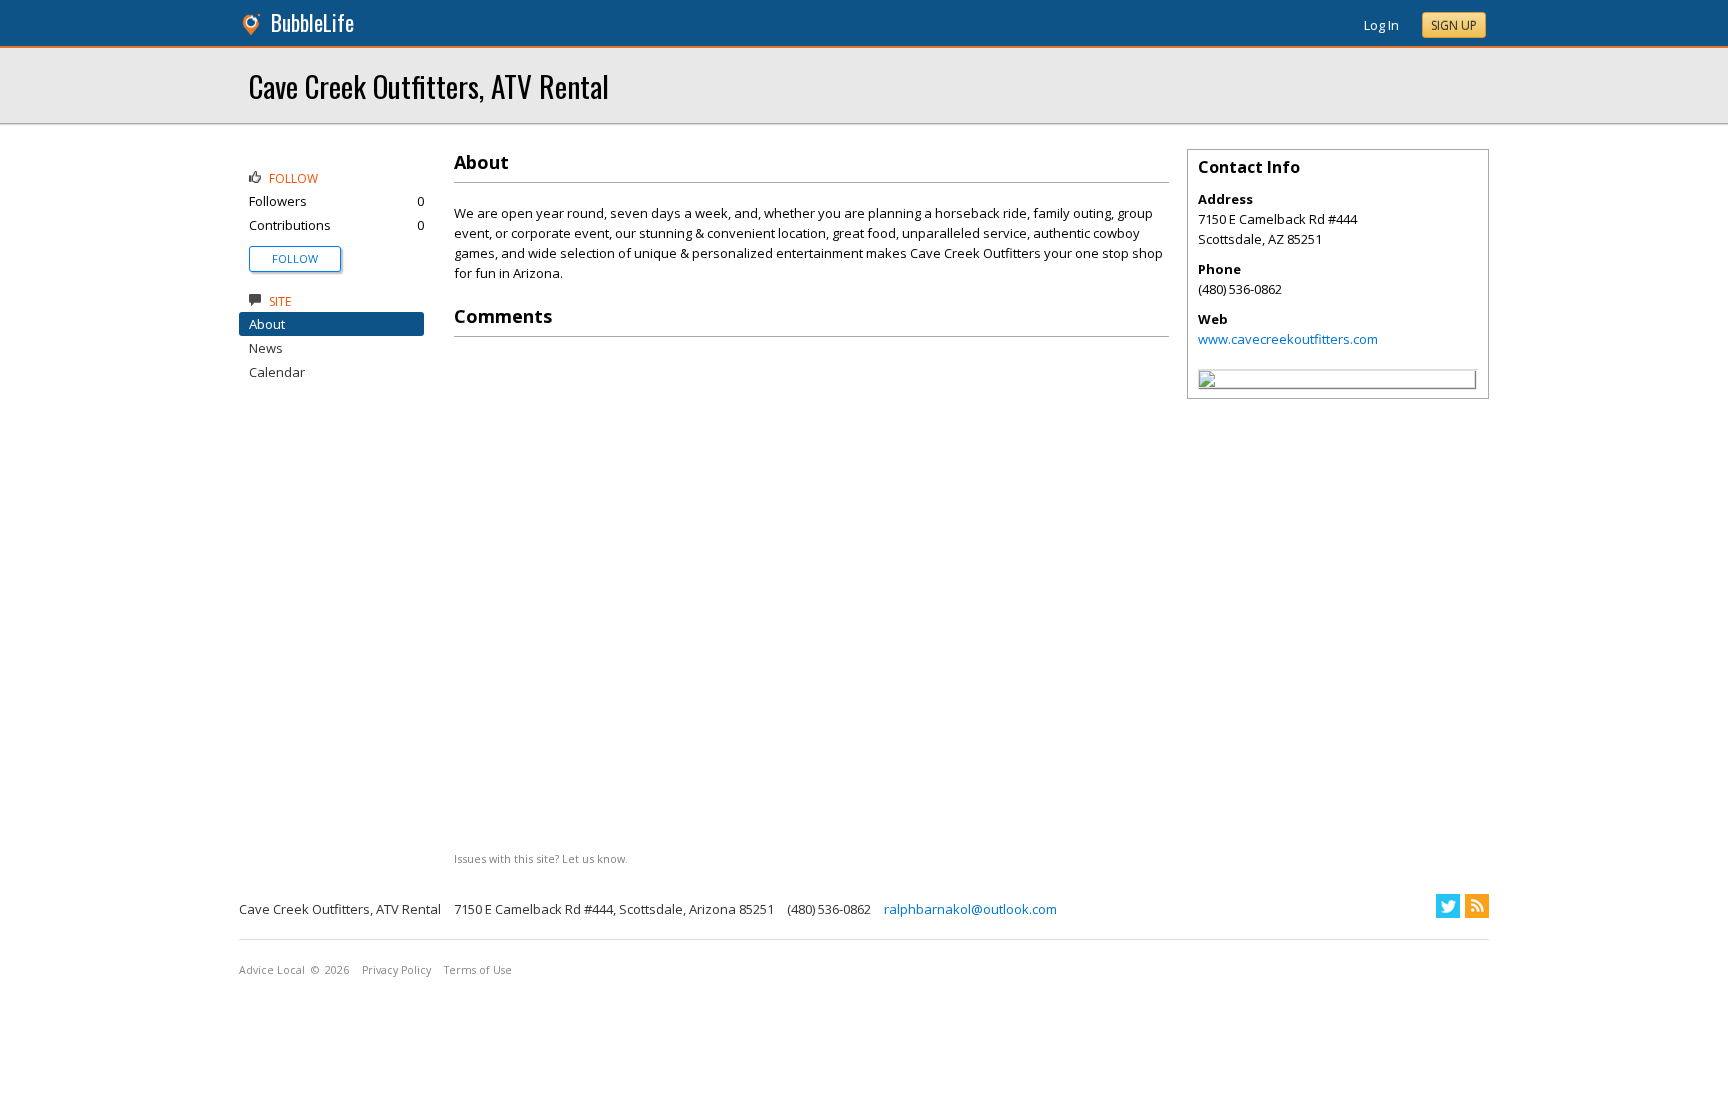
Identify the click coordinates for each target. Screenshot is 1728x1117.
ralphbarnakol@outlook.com (970, 909)
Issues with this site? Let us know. (541, 858)
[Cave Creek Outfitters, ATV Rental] (1207, 382)
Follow (295, 258)
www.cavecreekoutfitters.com (1288, 339)
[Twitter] (1448, 906)
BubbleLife (312, 22)
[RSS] (1477, 906)
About (267, 324)
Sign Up (1454, 25)
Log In (1381, 25)
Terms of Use (478, 970)
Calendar (277, 372)
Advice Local (272, 970)
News (266, 348)
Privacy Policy (396, 970)
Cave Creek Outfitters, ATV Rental (429, 85)
